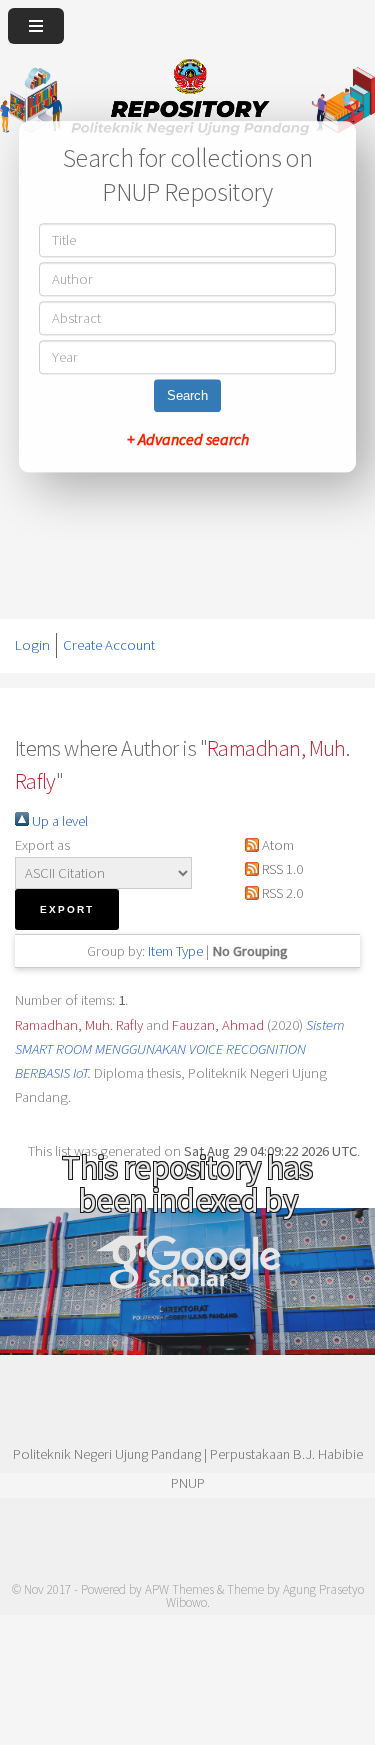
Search (187, 395)
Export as (42, 845)
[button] (67, 909)
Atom (276, 845)
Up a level (58, 821)
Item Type (175, 951)
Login (32, 645)
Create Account (109, 645)
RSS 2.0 (281, 893)
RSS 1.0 (281, 869)
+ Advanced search (188, 439)
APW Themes (179, 1589)
